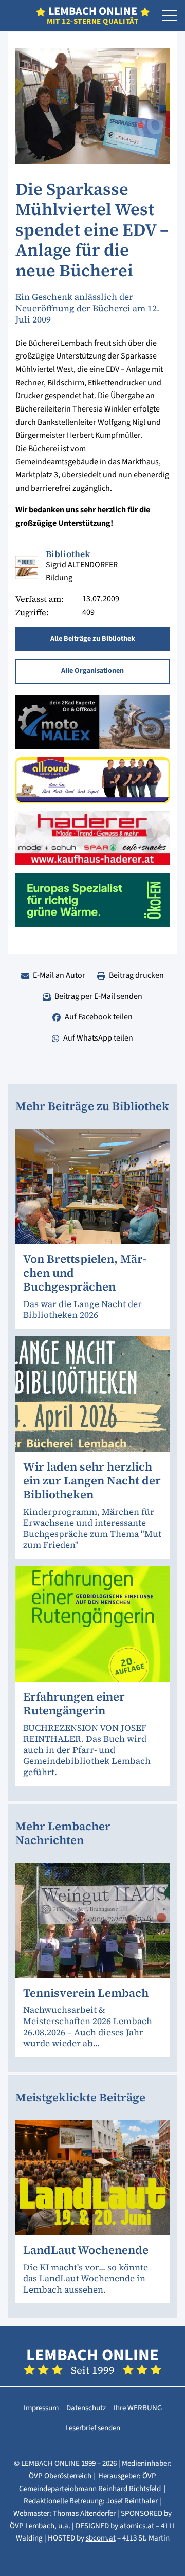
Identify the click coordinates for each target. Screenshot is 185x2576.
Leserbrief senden (93, 2428)
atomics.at (137, 2526)
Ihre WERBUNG (138, 2408)
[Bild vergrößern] (27, 567)
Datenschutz (86, 2408)
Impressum (41, 2408)
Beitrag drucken (136, 975)
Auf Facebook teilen (99, 1017)
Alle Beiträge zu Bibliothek (93, 639)
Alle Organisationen (92, 671)
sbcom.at (101, 2538)
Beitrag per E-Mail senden (98, 996)
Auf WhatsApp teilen (98, 1038)
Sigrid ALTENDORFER (82, 565)
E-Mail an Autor (59, 975)
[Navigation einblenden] (170, 16)
